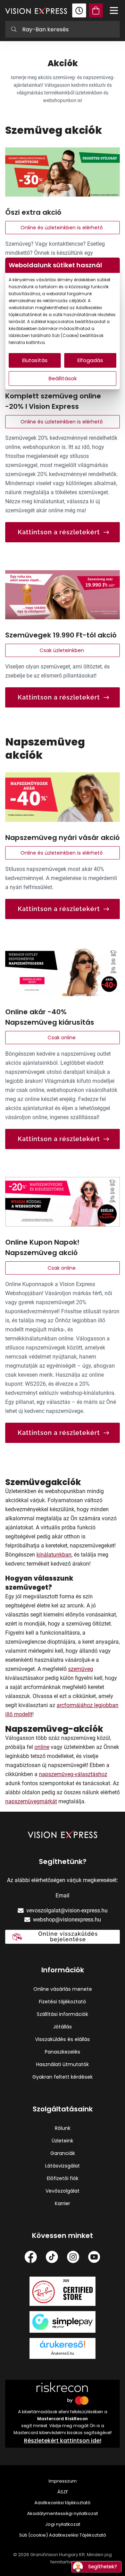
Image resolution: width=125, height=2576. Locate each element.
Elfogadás (90, 360)
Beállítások (63, 378)
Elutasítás (35, 360)
